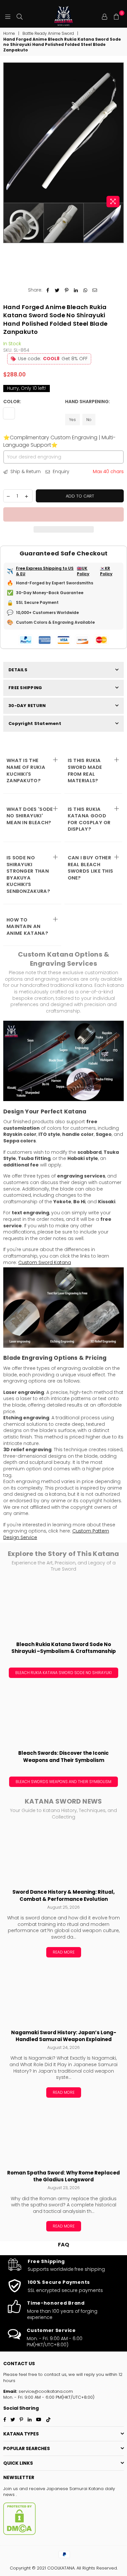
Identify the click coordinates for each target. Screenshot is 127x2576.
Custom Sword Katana (45, 1262)
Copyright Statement (35, 723)
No (89, 420)
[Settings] (105, 16)
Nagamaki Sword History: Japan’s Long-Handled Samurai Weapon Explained (64, 2036)
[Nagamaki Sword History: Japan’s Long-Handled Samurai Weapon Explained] (63, 1996)
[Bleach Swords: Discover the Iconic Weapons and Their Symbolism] (63, 1716)
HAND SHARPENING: (88, 402)
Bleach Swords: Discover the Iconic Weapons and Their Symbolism (63, 1757)
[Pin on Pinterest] (67, 290)
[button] (63, 514)
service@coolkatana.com (45, 2391)
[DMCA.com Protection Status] (20, 2534)
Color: (13, 402)
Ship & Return (25, 472)
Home (9, 34)
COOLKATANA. (61, 2568)
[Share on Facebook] (48, 290)
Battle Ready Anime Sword (48, 34)
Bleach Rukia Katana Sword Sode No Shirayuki (63, 1673)
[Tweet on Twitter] (57, 290)
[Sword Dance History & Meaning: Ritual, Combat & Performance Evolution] (63, 1855)
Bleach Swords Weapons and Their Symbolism (63, 1782)
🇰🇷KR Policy (106, 571)
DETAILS (18, 670)
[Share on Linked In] (76, 290)
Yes (72, 420)
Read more (64, 1952)
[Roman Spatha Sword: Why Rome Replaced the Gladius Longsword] (63, 2136)
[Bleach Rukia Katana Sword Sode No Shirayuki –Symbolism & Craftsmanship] (63, 1608)
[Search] (20, 16)
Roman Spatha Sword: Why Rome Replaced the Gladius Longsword (63, 2176)
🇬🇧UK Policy (83, 571)
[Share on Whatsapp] (85, 290)
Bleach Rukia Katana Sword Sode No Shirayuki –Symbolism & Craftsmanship (64, 1648)
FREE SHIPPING (25, 688)
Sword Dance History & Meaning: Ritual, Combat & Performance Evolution (63, 1895)
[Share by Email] (95, 290)
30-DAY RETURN (27, 706)
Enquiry (60, 472)
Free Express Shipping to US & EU (45, 571)
